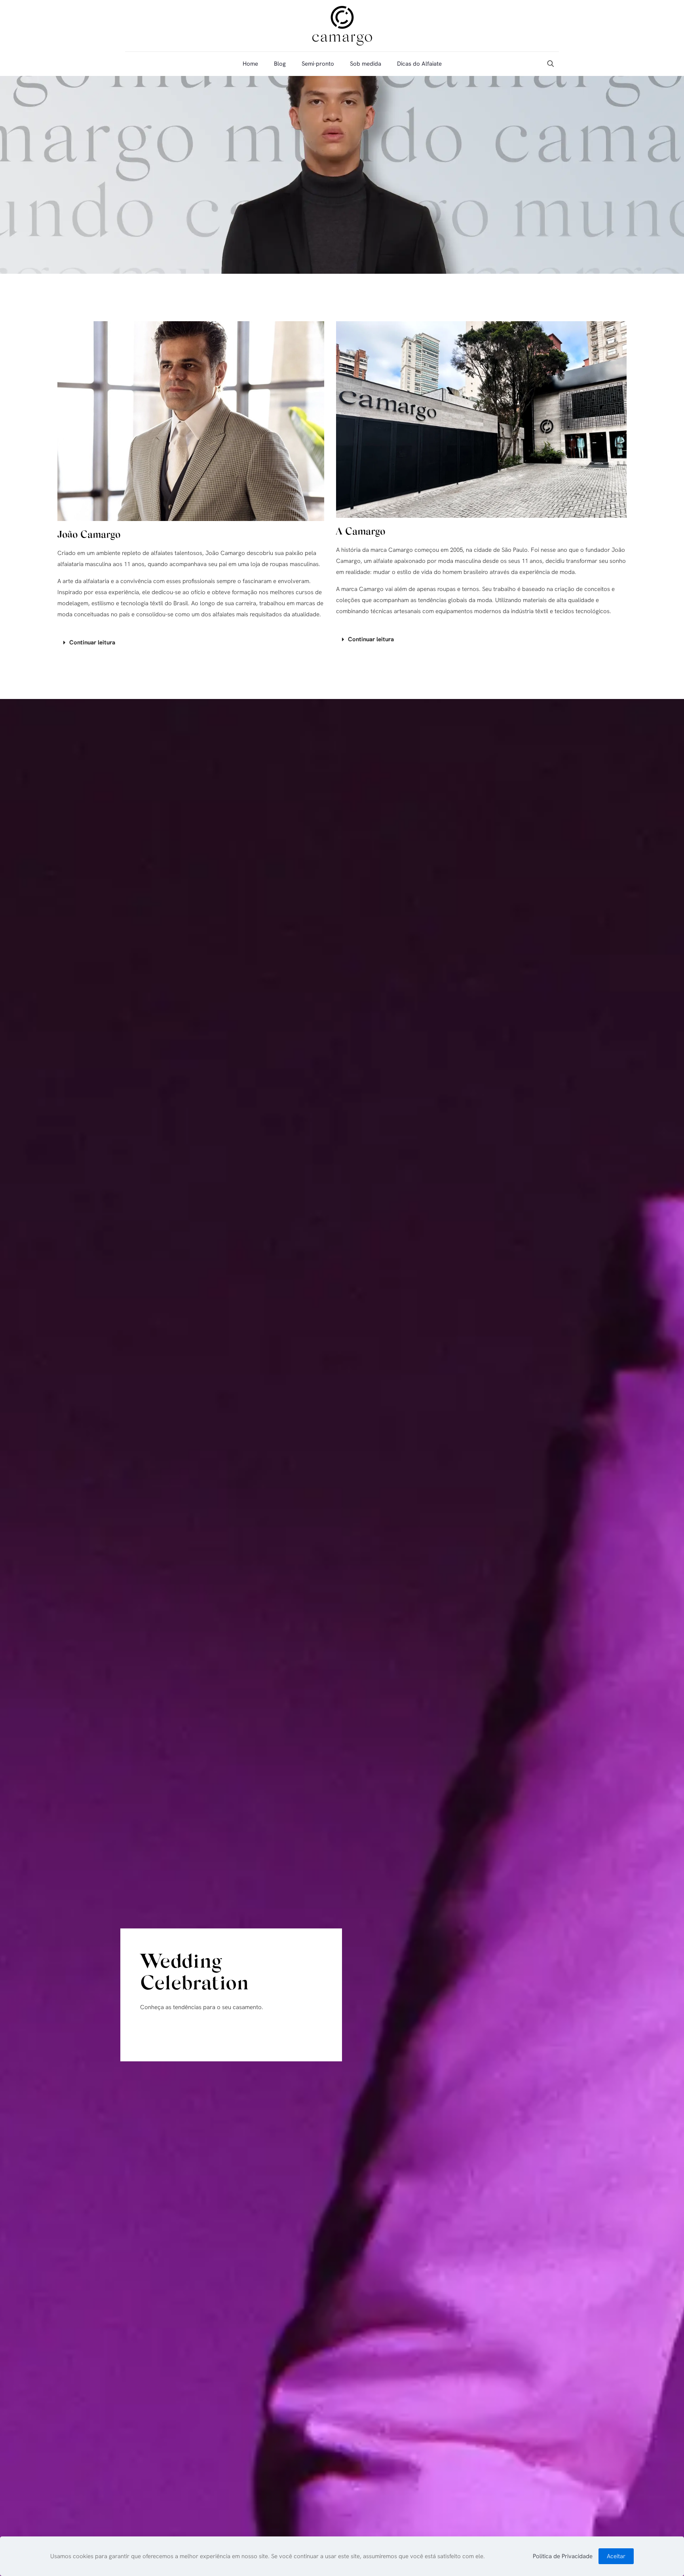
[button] (191, 643)
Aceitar (616, 2556)
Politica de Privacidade (563, 2556)
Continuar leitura (92, 642)
